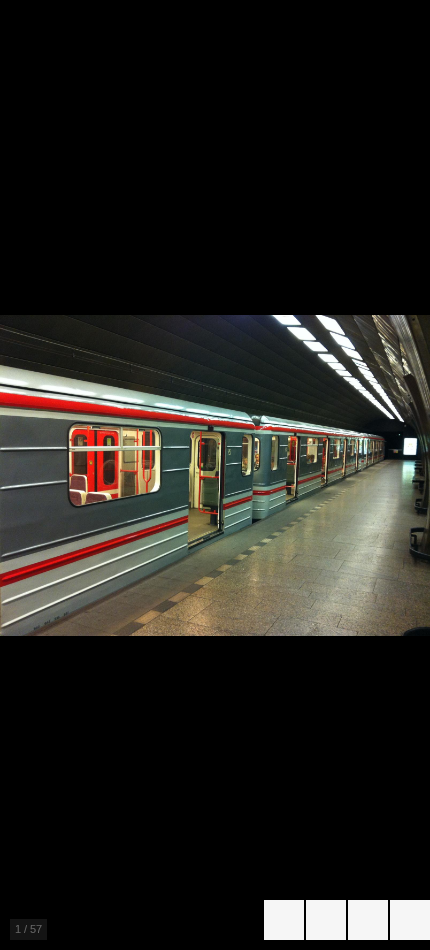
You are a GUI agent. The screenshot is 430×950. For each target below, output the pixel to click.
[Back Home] (410, 920)
